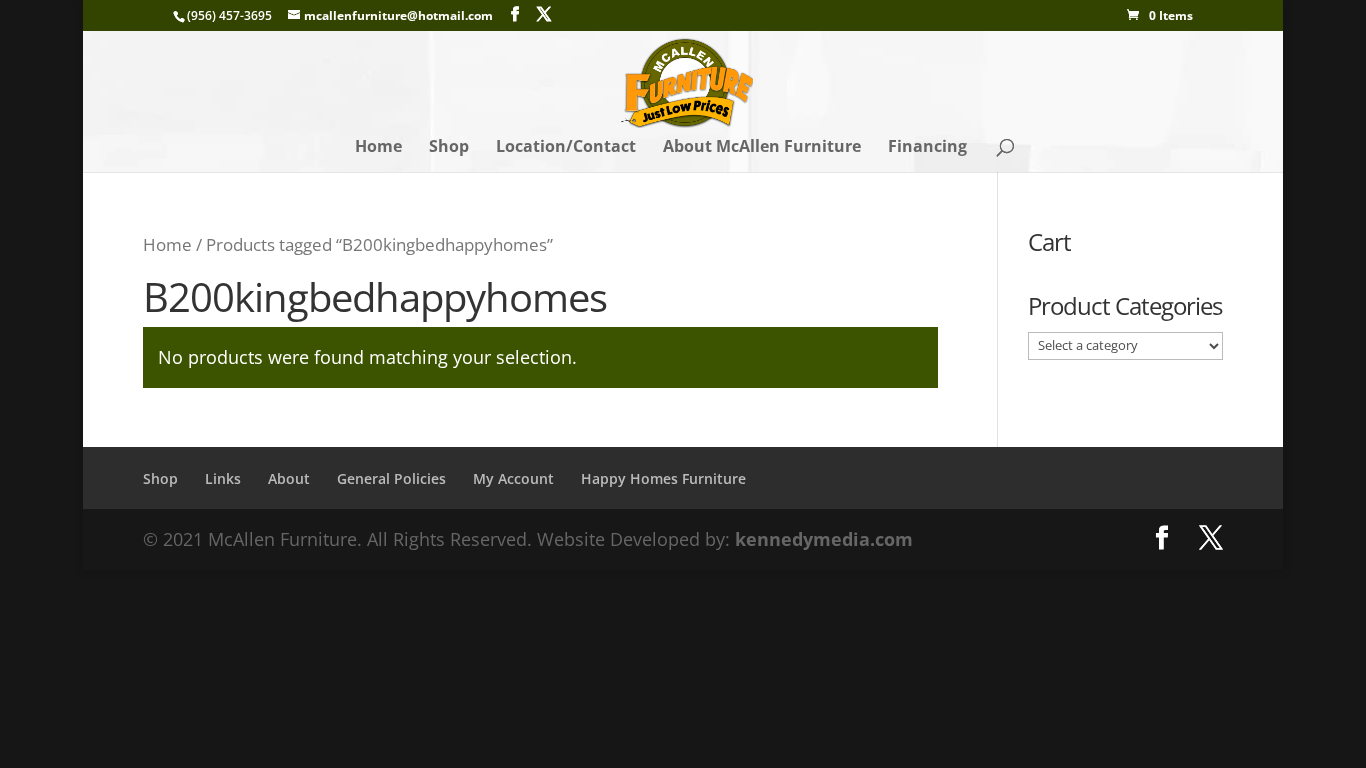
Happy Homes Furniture (663, 478)
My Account (513, 478)
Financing (927, 148)
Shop (449, 148)
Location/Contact (566, 148)
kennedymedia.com (824, 539)
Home (378, 148)
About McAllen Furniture (762, 148)
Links (223, 478)
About (289, 478)
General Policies (391, 478)
